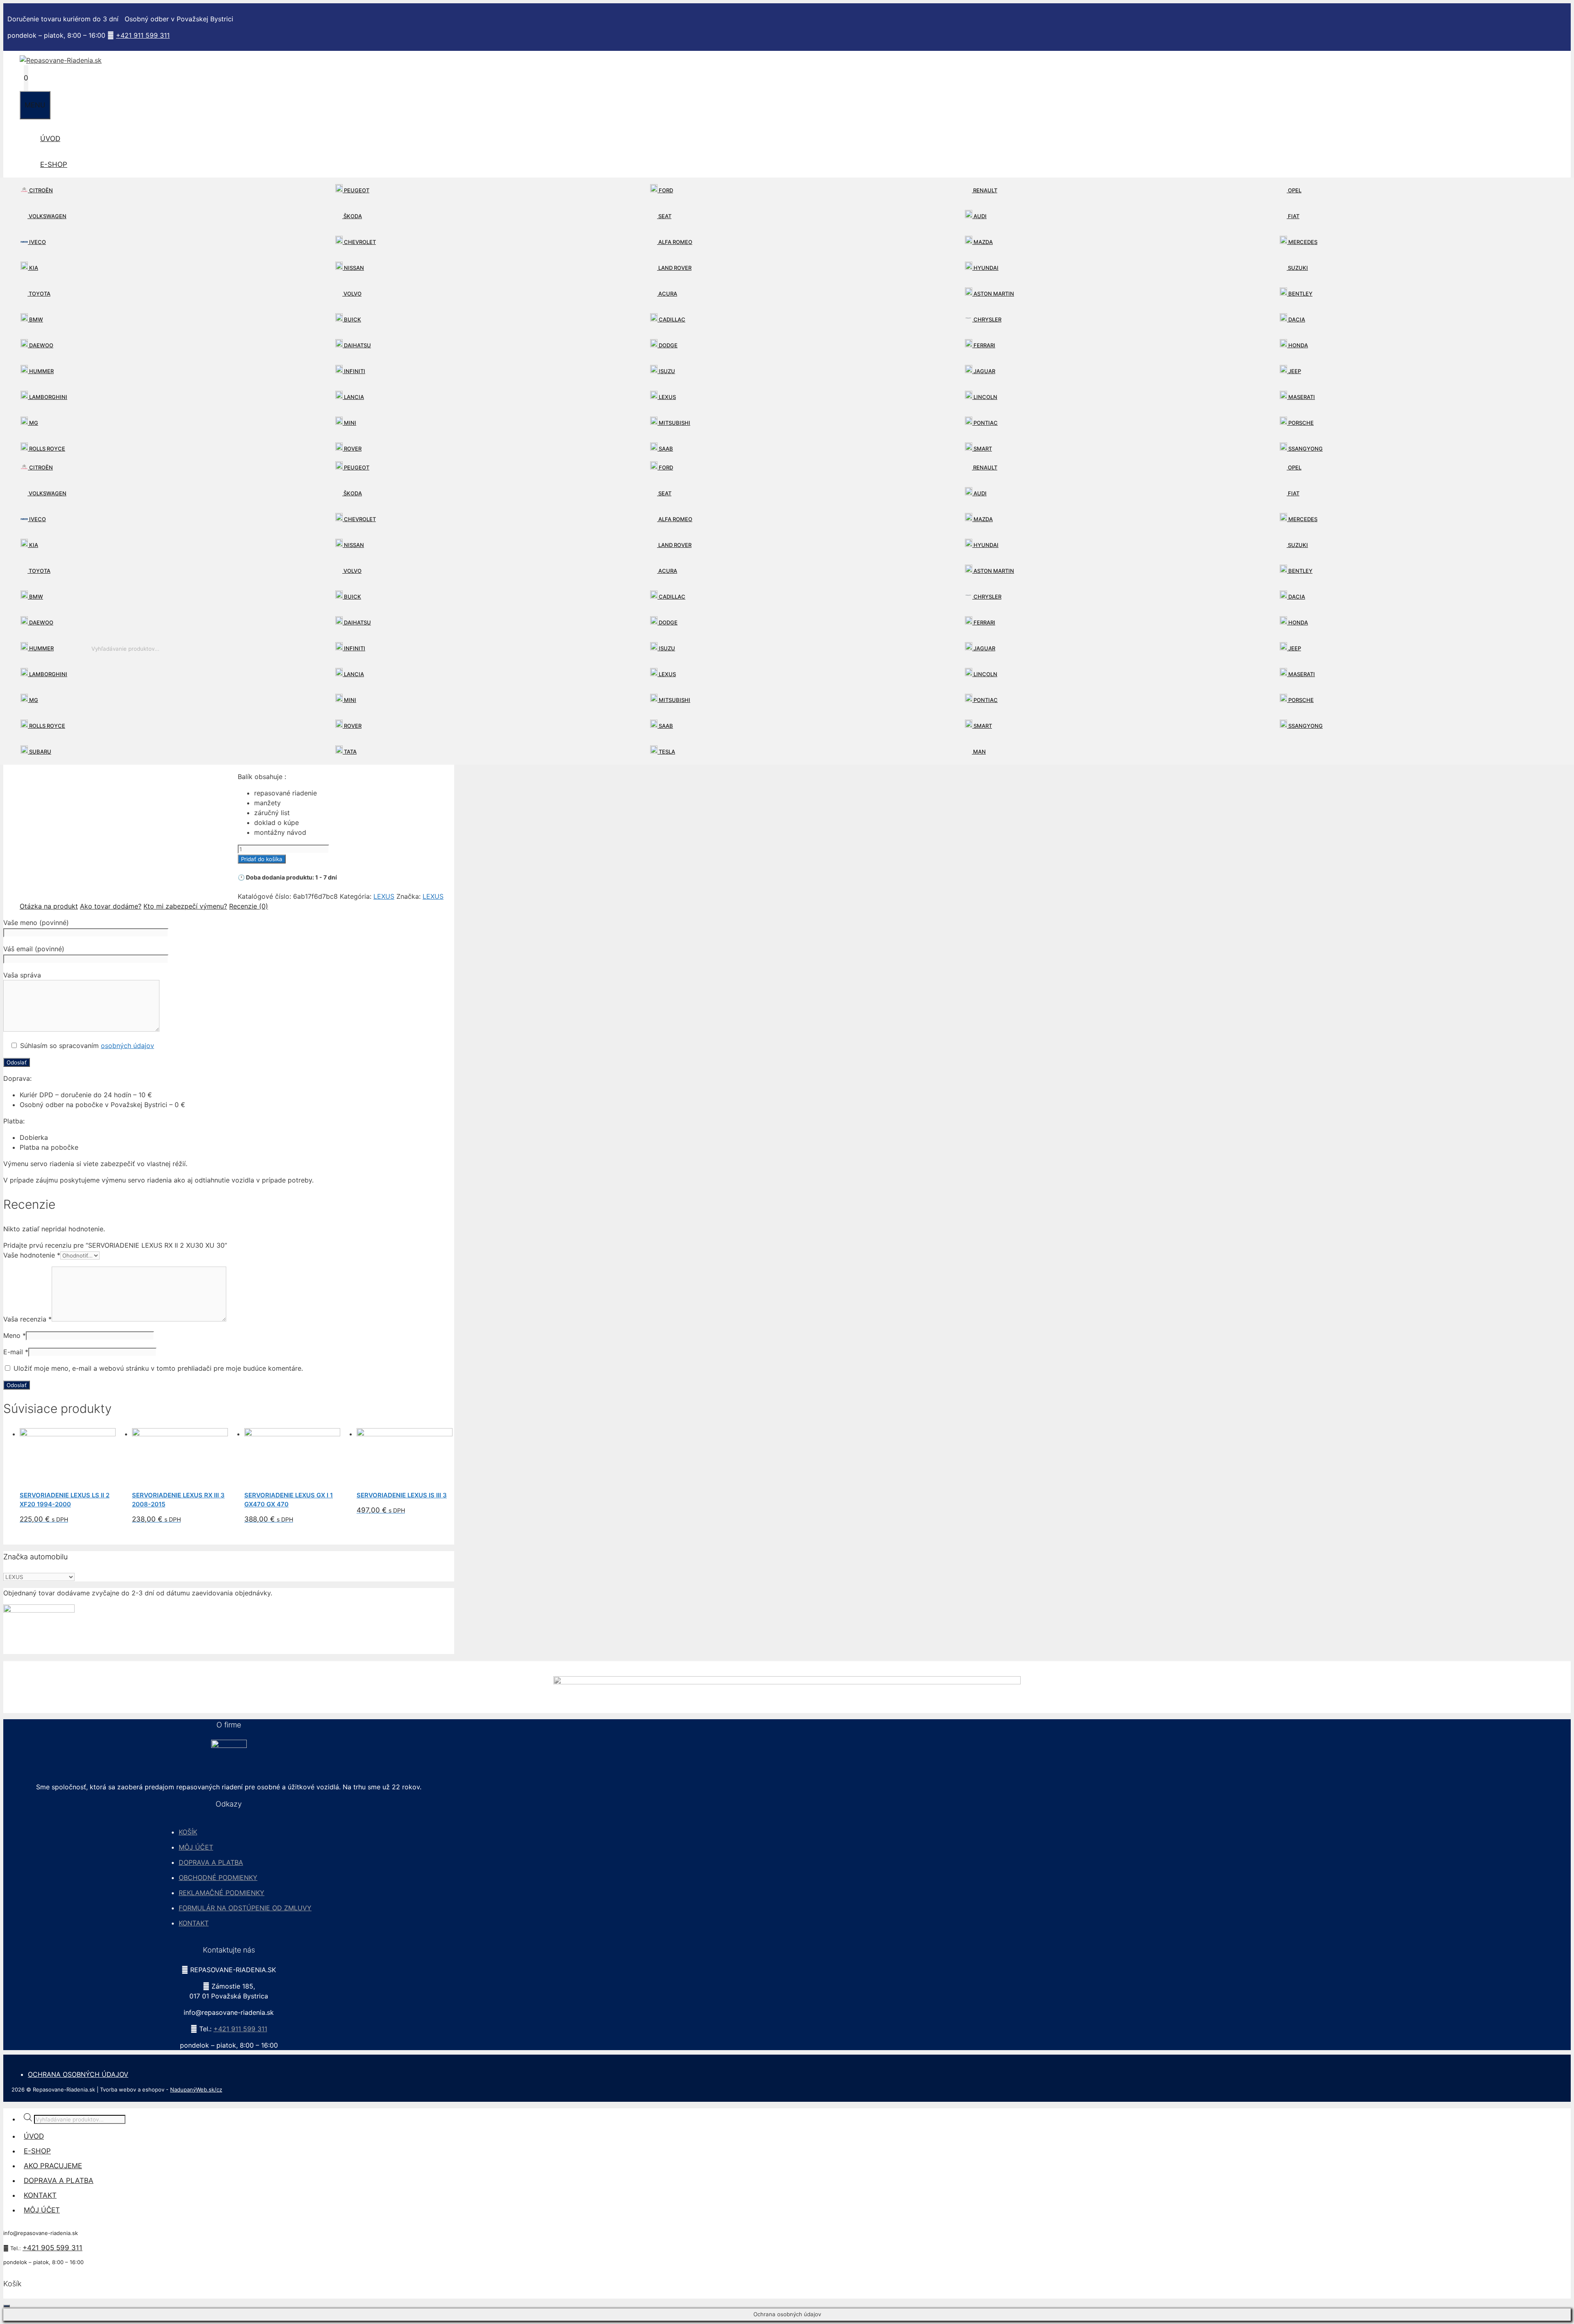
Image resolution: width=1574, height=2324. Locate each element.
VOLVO (352, 294)
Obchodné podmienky (218, 1877)
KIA (33, 268)
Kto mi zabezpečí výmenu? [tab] (185, 906)
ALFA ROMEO (675, 242)
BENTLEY (1300, 294)
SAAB (665, 449)
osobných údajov (127, 1046)
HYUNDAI (985, 268)
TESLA (666, 752)
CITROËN (40, 190)
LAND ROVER (674, 268)
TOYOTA (39, 294)
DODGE (668, 345)
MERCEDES (1302, 242)
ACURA (667, 294)
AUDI (979, 216)
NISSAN (353, 268)
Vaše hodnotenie (32, 1255)
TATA (350, 752)
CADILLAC (671, 319)
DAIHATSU (357, 345)
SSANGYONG (1305, 449)
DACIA (1296, 319)
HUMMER (41, 371)
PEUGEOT (356, 190)
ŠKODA (352, 216)
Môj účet (196, 1847)
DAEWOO (41, 345)
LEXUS (667, 397)
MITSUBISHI (674, 423)
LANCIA (353, 397)
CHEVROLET (359, 242)
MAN (979, 752)
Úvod (50, 139)
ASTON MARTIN (993, 294)
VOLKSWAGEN (47, 216)
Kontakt (194, 1923)
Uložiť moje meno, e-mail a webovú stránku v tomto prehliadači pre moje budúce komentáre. (158, 1368)
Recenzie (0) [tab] (249, 906)
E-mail (16, 1352)
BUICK (352, 319)
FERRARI (984, 345)
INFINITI (354, 371)
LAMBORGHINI (48, 397)
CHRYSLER (987, 319)
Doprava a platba (211, 1862)
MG (33, 423)
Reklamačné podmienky (222, 1893)
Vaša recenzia (27, 1319)
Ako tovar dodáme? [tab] (111, 906)
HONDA (1298, 345)
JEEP (1294, 371)
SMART (982, 449)
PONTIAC (985, 423)
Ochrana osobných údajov (78, 2074)
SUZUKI (1297, 268)
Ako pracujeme (53, 2166)
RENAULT (985, 190)
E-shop (54, 164)
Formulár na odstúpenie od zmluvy (245, 1908)
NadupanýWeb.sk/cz (196, 2089)
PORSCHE (1300, 423)
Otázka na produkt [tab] (49, 906)
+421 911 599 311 (143, 35)
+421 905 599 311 (52, 2248)
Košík (188, 1832)
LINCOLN (985, 397)
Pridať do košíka (262, 859)
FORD (665, 190)
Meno (15, 1335)
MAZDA (983, 242)
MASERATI (1301, 397)
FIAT (1293, 216)
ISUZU (666, 371)
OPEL (1294, 190)
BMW (35, 319)
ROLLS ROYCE (47, 449)
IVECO (37, 242)
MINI (349, 423)
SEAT (664, 216)
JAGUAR (984, 371)
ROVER (352, 449)
